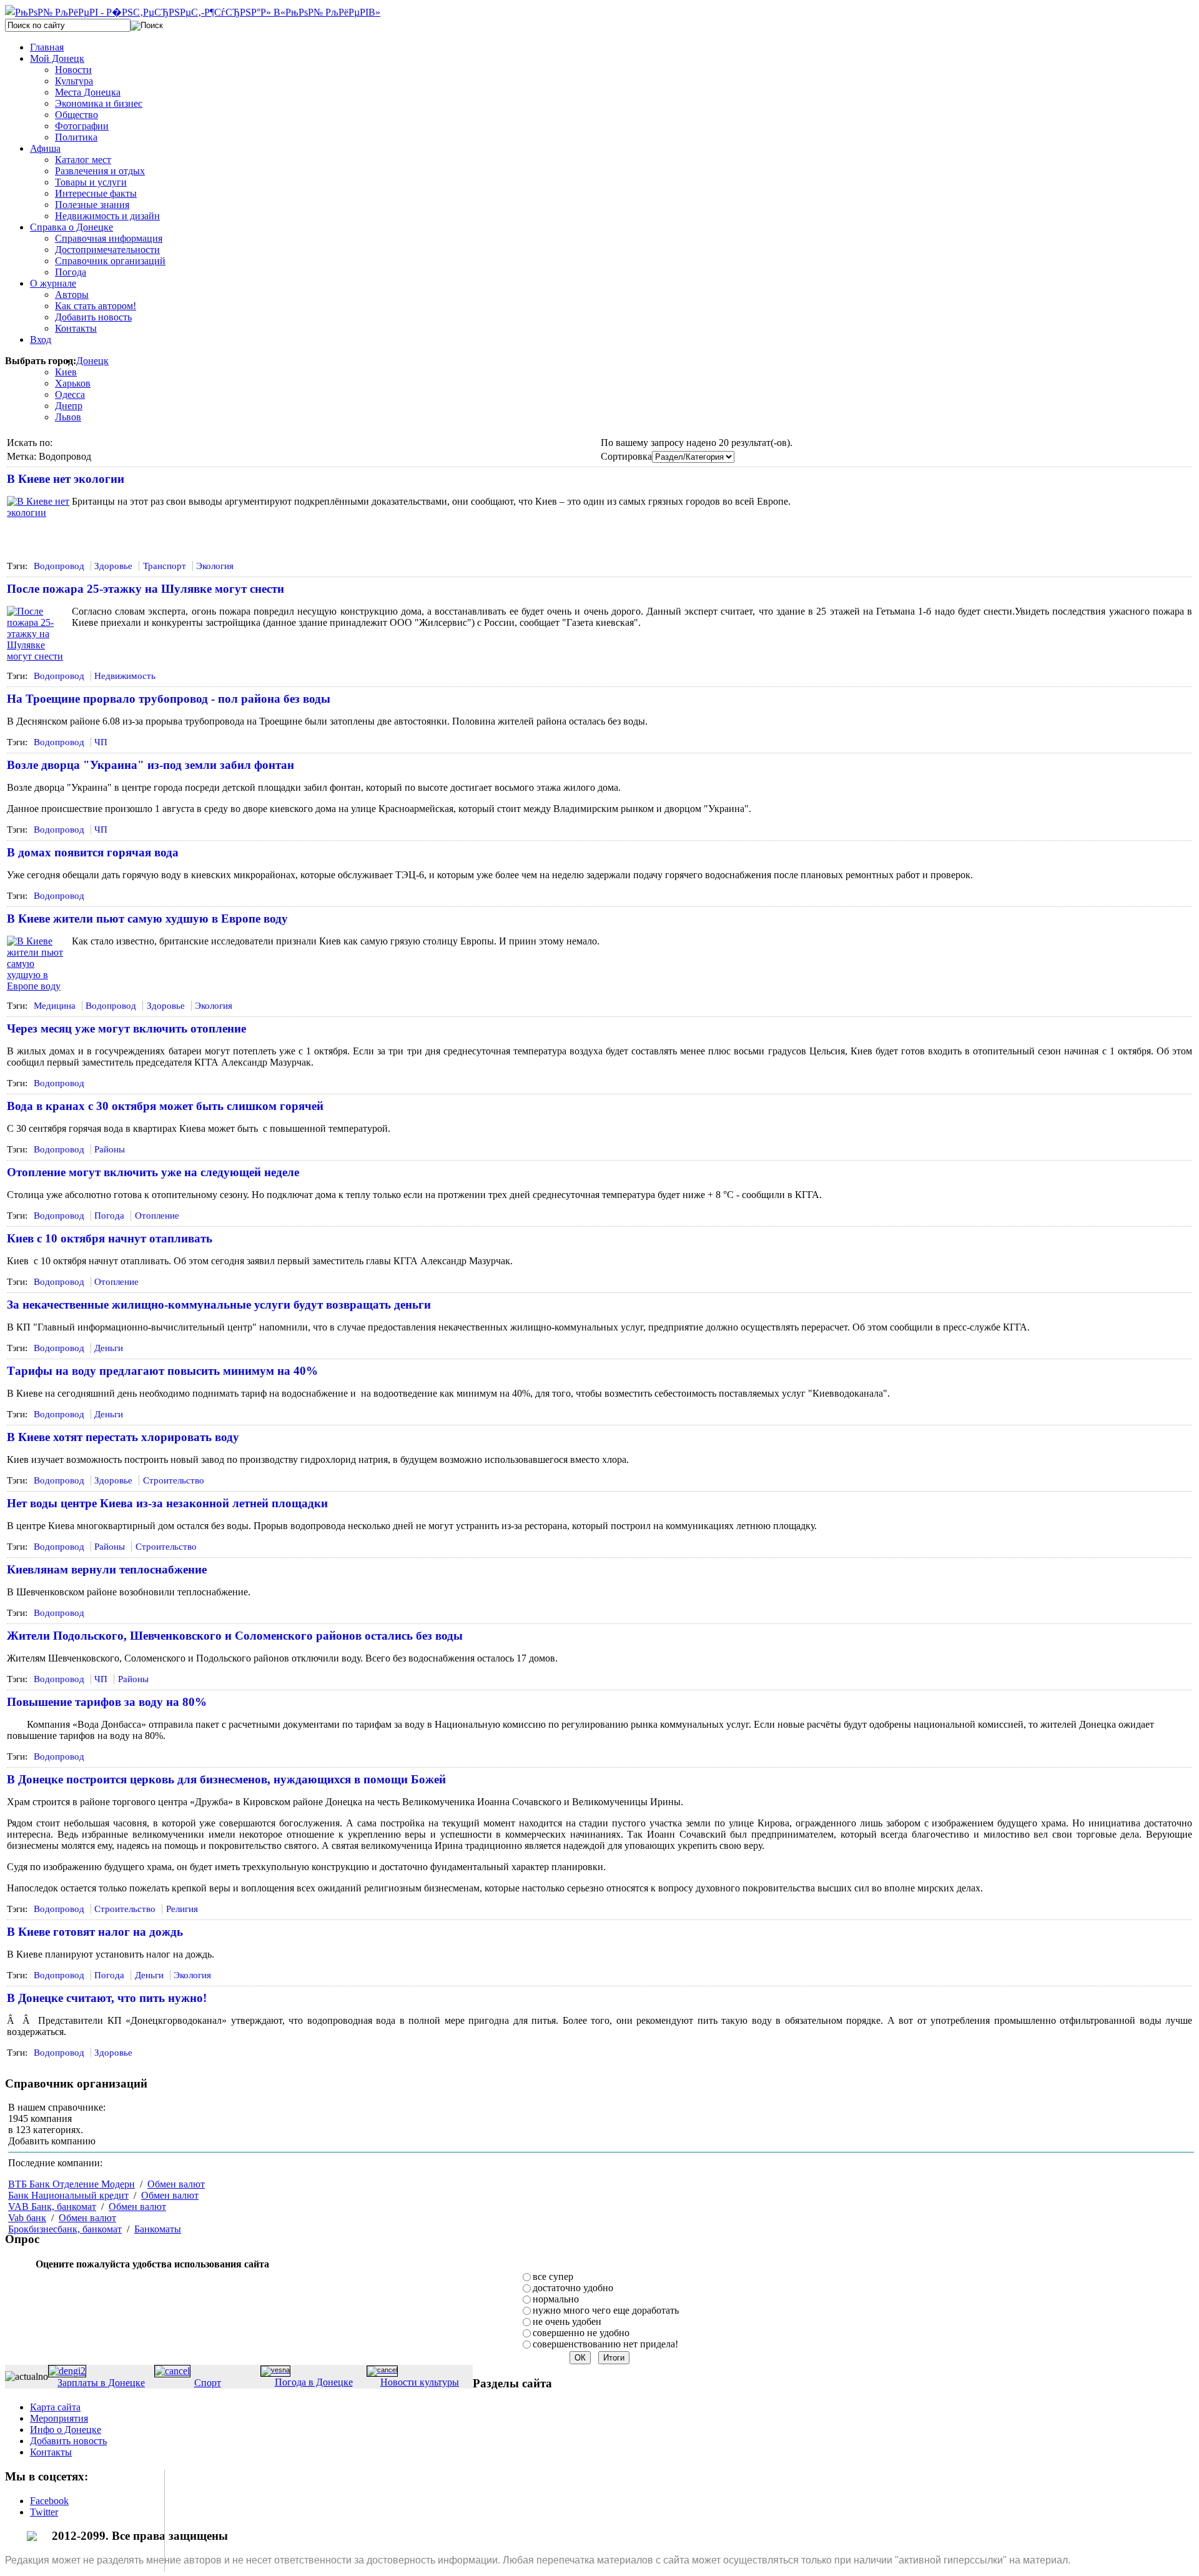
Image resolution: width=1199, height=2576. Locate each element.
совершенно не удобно (581, 2333)
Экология (215, 566)
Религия (182, 1909)
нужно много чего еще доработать (606, 2310)
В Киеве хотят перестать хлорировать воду (123, 1437)
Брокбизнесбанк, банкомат (65, 2229)
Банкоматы (158, 2229)
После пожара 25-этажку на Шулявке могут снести (146, 589)
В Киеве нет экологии (66, 479)
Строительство (174, 1480)
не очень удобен (567, 2321)
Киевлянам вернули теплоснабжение (107, 1569)
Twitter (44, 2512)
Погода (109, 1216)
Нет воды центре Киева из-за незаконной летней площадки (167, 1503)
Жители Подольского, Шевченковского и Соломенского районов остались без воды (235, 1636)
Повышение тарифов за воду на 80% (107, 1702)
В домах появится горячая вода (93, 852)
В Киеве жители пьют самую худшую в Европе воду (147, 919)
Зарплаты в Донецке (101, 2383)
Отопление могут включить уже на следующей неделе (153, 1172)
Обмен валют (176, 2184)
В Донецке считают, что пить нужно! (107, 1998)
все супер (553, 2276)
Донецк (92, 361)
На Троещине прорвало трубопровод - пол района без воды (169, 699)
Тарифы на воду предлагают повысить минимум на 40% (162, 1371)
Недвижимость (125, 676)
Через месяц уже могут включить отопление (126, 1028)
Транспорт (165, 566)
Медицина (55, 1006)
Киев (66, 372)
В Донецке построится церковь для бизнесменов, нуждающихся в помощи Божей (226, 1779)
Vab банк (27, 2218)
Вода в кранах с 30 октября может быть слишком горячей (165, 1106)
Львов (68, 417)
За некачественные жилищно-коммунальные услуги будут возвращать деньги (219, 1305)
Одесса (70, 394)
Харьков (73, 383)
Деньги (109, 1348)
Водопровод (59, 566)
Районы (110, 1149)
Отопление (157, 1216)
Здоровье (113, 566)
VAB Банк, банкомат (52, 2207)
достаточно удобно (573, 2288)
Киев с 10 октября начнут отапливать (110, 1238)
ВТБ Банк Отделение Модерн (72, 2184)
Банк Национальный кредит (68, 2195)
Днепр (69, 406)
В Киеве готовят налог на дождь (95, 1932)
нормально (556, 2299)
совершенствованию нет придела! (605, 2344)
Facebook (49, 2501)
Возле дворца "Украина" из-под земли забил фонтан (150, 765)
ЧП (101, 742)
